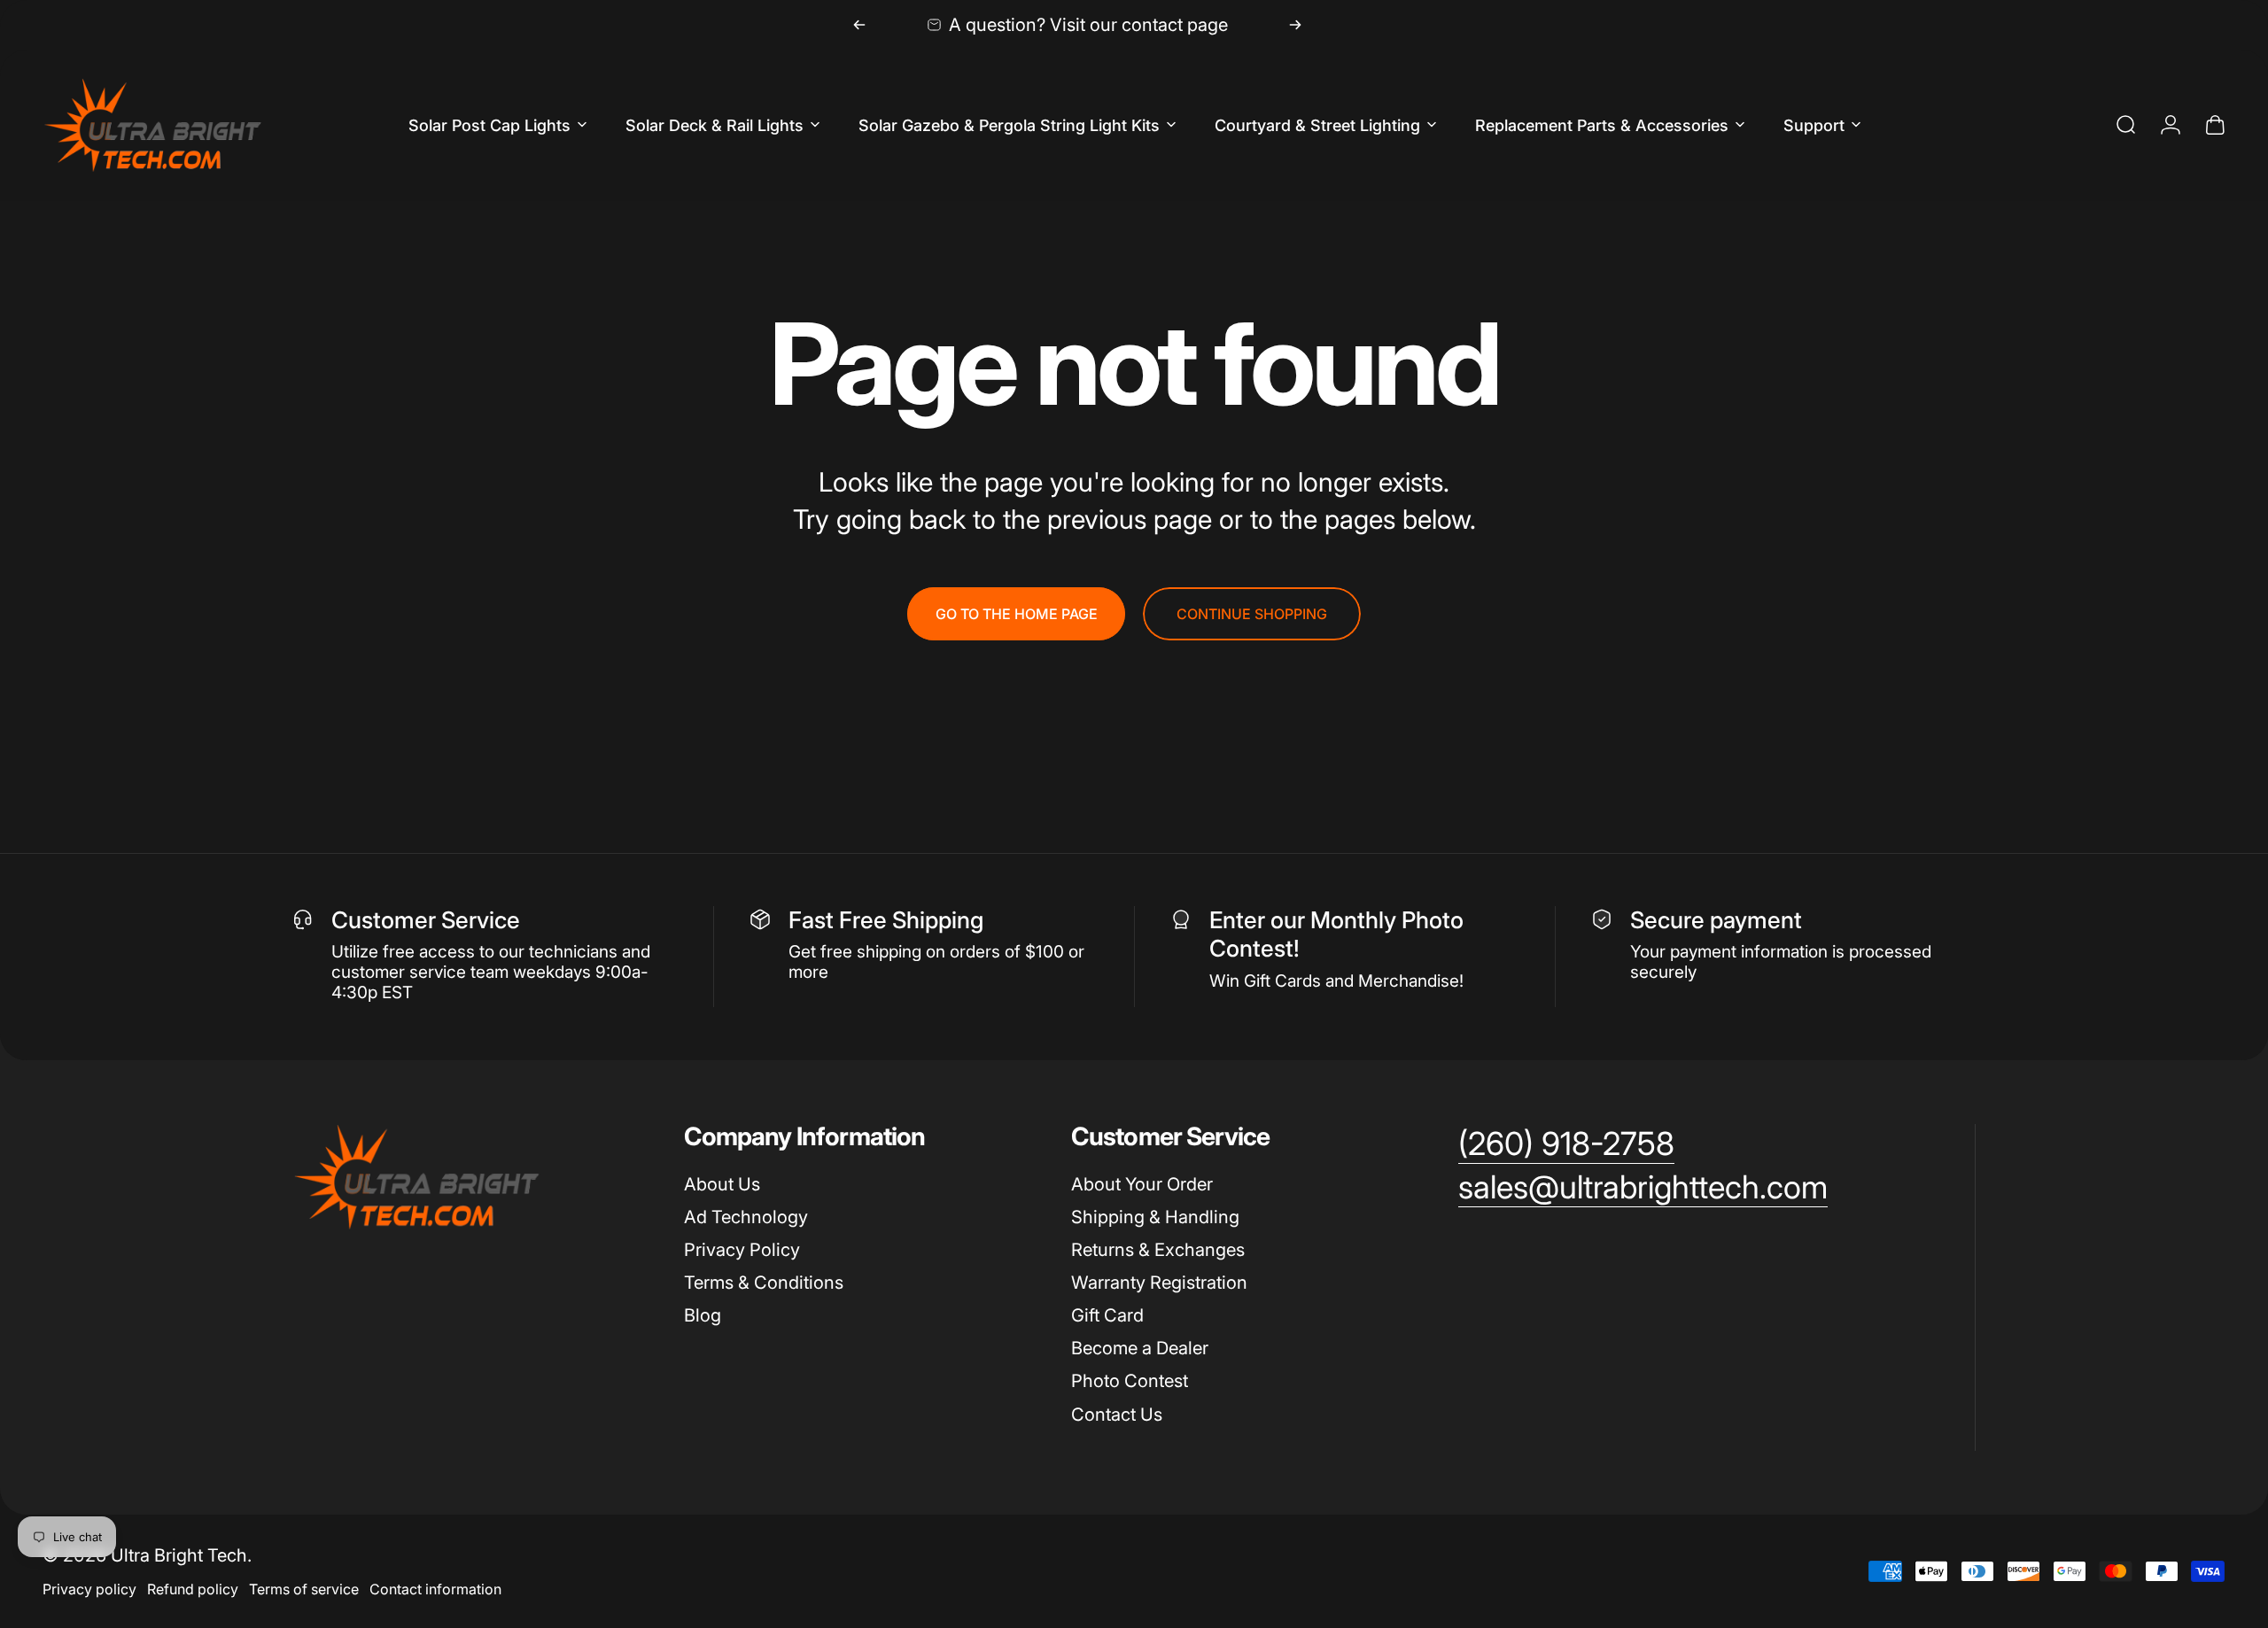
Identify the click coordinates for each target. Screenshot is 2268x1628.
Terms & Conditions (764, 1283)
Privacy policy (89, 1589)
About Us (722, 1184)
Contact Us (1117, 1415)
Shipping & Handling (1155, 1217)
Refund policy (193, 1589)
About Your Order (1142, 1184)
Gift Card (1107, 1315)
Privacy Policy (742, 1250)
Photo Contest (1130, 1381)
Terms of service (304, 1589)
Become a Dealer (1140, 1348)
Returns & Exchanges (1158, 1250)
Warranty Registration (1159, 1283)
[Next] (1295, 25)
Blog (703, 1315)
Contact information (435, 1589)
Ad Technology (746, 1217)
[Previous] (859, 25)
